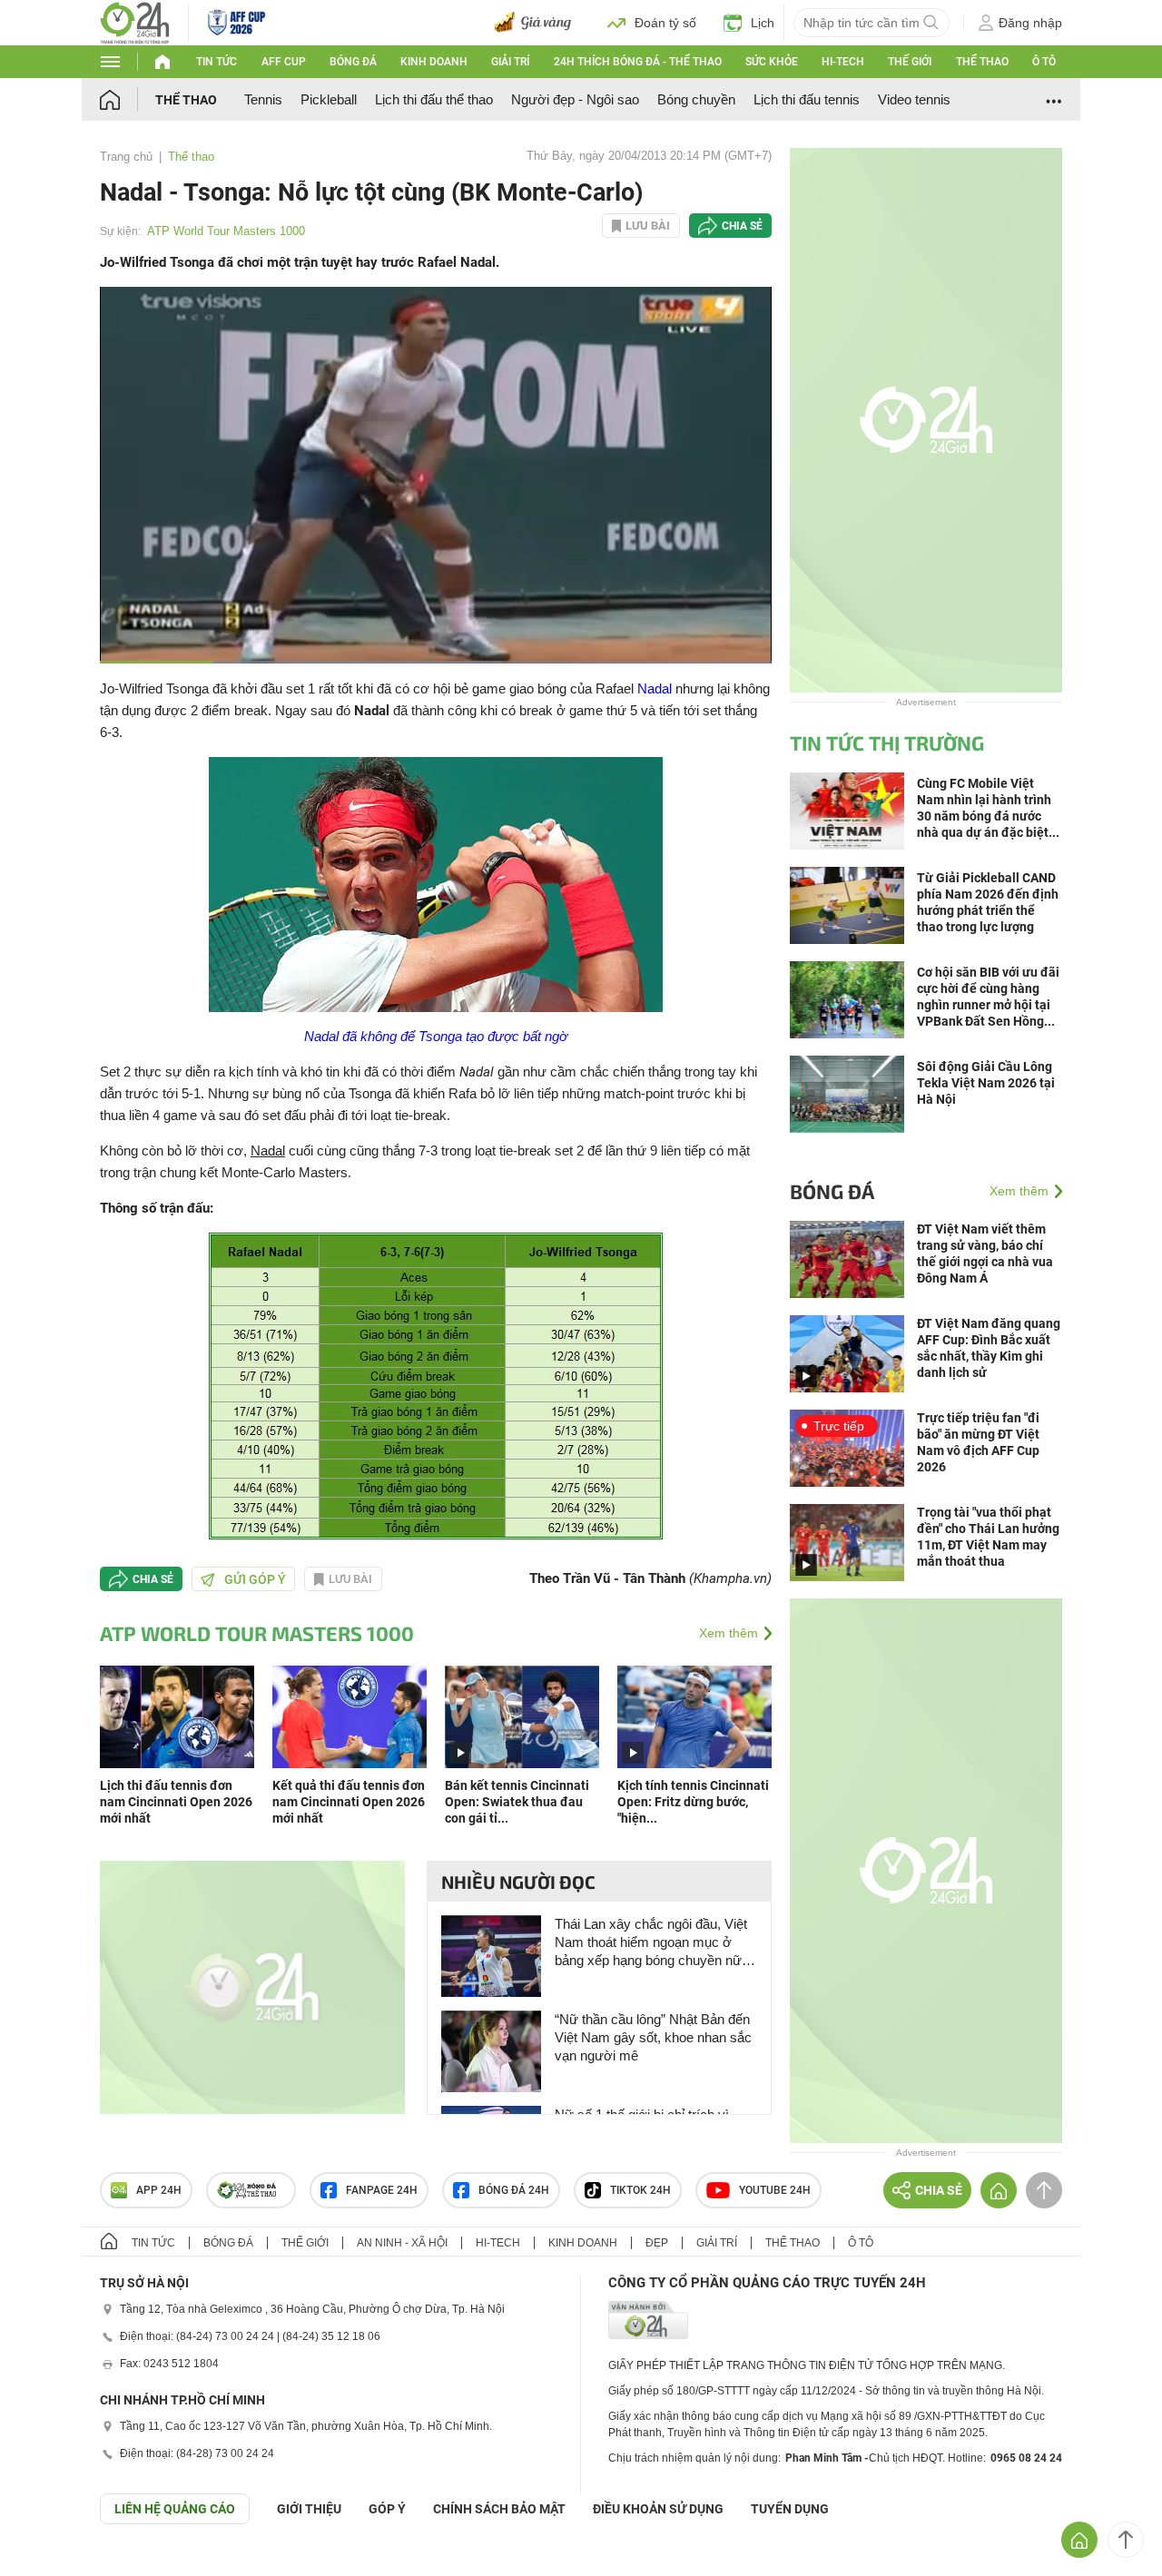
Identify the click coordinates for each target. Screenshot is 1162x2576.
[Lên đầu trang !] (1126, 2540)
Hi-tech (843, 62)
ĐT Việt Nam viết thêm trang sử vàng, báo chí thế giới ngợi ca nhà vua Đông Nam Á (985, 1254)
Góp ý (387, 2509)
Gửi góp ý (255, 1579)
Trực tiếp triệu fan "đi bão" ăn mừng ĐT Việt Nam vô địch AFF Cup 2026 (978, 1442)
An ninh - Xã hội (402, 2243)
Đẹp (657, 2243)
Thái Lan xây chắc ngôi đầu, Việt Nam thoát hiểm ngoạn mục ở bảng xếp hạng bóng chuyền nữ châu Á (651, 1943)
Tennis (263, 99)
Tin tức (217, 62)
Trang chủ (126, 157)
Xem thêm (729, 1633)
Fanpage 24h (382, 2190)
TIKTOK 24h (640, 2190)
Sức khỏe (772, 62)
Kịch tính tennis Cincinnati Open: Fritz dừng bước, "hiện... (693, 1802)
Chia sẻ (742, 226)
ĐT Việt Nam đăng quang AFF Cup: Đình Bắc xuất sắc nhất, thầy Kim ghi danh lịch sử (989, 1348)
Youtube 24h (775, 2190)
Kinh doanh (434, 62)
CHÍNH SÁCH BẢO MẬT (499, 2509)
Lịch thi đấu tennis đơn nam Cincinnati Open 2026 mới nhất (176, 1802)
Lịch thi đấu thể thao (434, 99)
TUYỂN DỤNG (790, 2509)
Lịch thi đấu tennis (807, 99)
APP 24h (159, 2190)
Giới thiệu (309, 2509)
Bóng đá (353, 62)
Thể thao (982, 62)
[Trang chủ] (128, 99)
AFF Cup (284, 62)
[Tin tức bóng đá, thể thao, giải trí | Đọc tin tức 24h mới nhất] (135, 21)
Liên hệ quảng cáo (175, 2509)
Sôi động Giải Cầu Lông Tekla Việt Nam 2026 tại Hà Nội (986, 1083)
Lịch (763, 23)
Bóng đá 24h (514, 2190)
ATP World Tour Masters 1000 (226, 231)
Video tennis (914, 99)
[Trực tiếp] (847, 1446)
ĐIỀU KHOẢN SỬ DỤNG (658, 2509)
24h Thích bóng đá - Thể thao (638, 62)
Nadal (655, 688)
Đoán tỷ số (665, 23)
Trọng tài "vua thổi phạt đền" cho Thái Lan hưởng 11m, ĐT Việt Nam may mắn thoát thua (988, 1537)
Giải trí (510, 62)
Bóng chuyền (696, 99)
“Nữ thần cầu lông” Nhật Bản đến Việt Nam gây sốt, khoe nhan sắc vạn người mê (653, 2037)
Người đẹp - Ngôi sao (575, 99)
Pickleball (329, 99)
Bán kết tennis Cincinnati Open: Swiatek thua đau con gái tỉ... (517, 1802)
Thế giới (910, 62)
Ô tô (1044, 62)
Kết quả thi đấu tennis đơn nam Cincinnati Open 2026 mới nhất (349, 1802)
